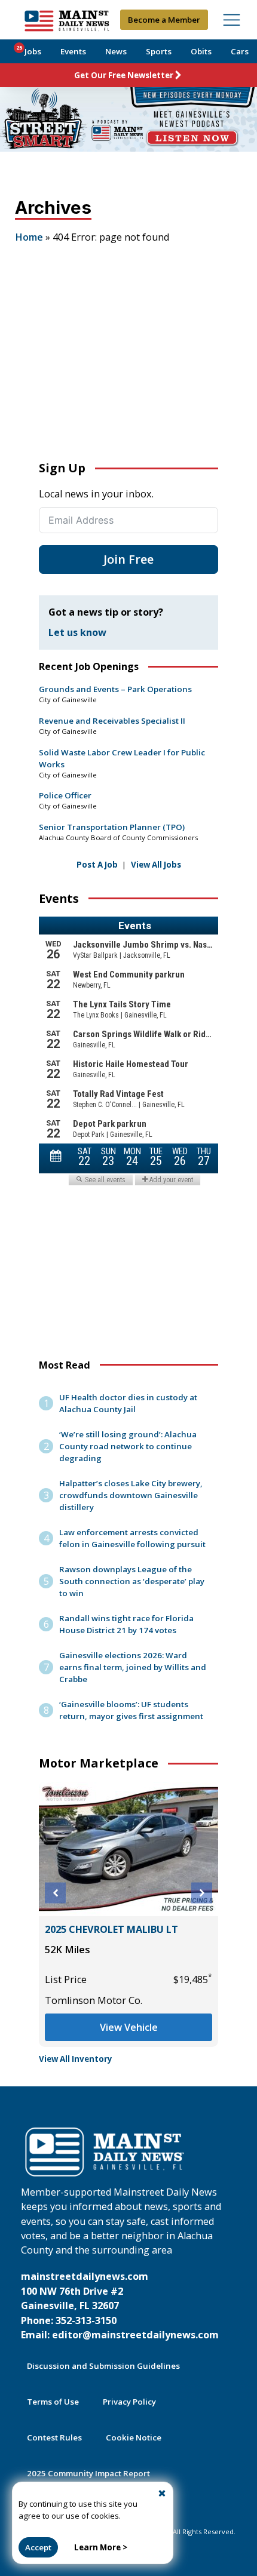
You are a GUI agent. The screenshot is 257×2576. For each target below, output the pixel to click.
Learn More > (101, 2547)
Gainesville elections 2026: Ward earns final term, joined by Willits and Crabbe (133, 1667)
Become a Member (164, 20)
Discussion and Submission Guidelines (103, 2366)
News (116, 51)
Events (73, 51)
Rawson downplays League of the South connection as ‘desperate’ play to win (132, 1581)
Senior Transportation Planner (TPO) (112, 827)
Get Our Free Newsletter (124, 75)
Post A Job (97, 865)
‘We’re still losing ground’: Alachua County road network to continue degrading (128, 1446)
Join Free (128, 559)
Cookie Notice (134, 2437)
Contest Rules (54, 2437)
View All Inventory (76, 2059)
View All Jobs (156, 865)
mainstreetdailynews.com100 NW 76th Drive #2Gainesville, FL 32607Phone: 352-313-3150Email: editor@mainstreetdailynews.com (120, 2306)
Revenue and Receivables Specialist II (112, 721)
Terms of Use (53, 2402)
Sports (159, 51)
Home (29, 237)
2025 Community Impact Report (88, 2473)
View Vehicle (129, 2027)
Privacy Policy (129, 2402)
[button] (55, 1893)
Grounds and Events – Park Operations (115, 689)
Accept (38, 2547)
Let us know (77, 632)
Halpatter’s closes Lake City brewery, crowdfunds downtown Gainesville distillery (131, 1495)
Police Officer (65, 795)
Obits (201, 51)
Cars (240, 51)
